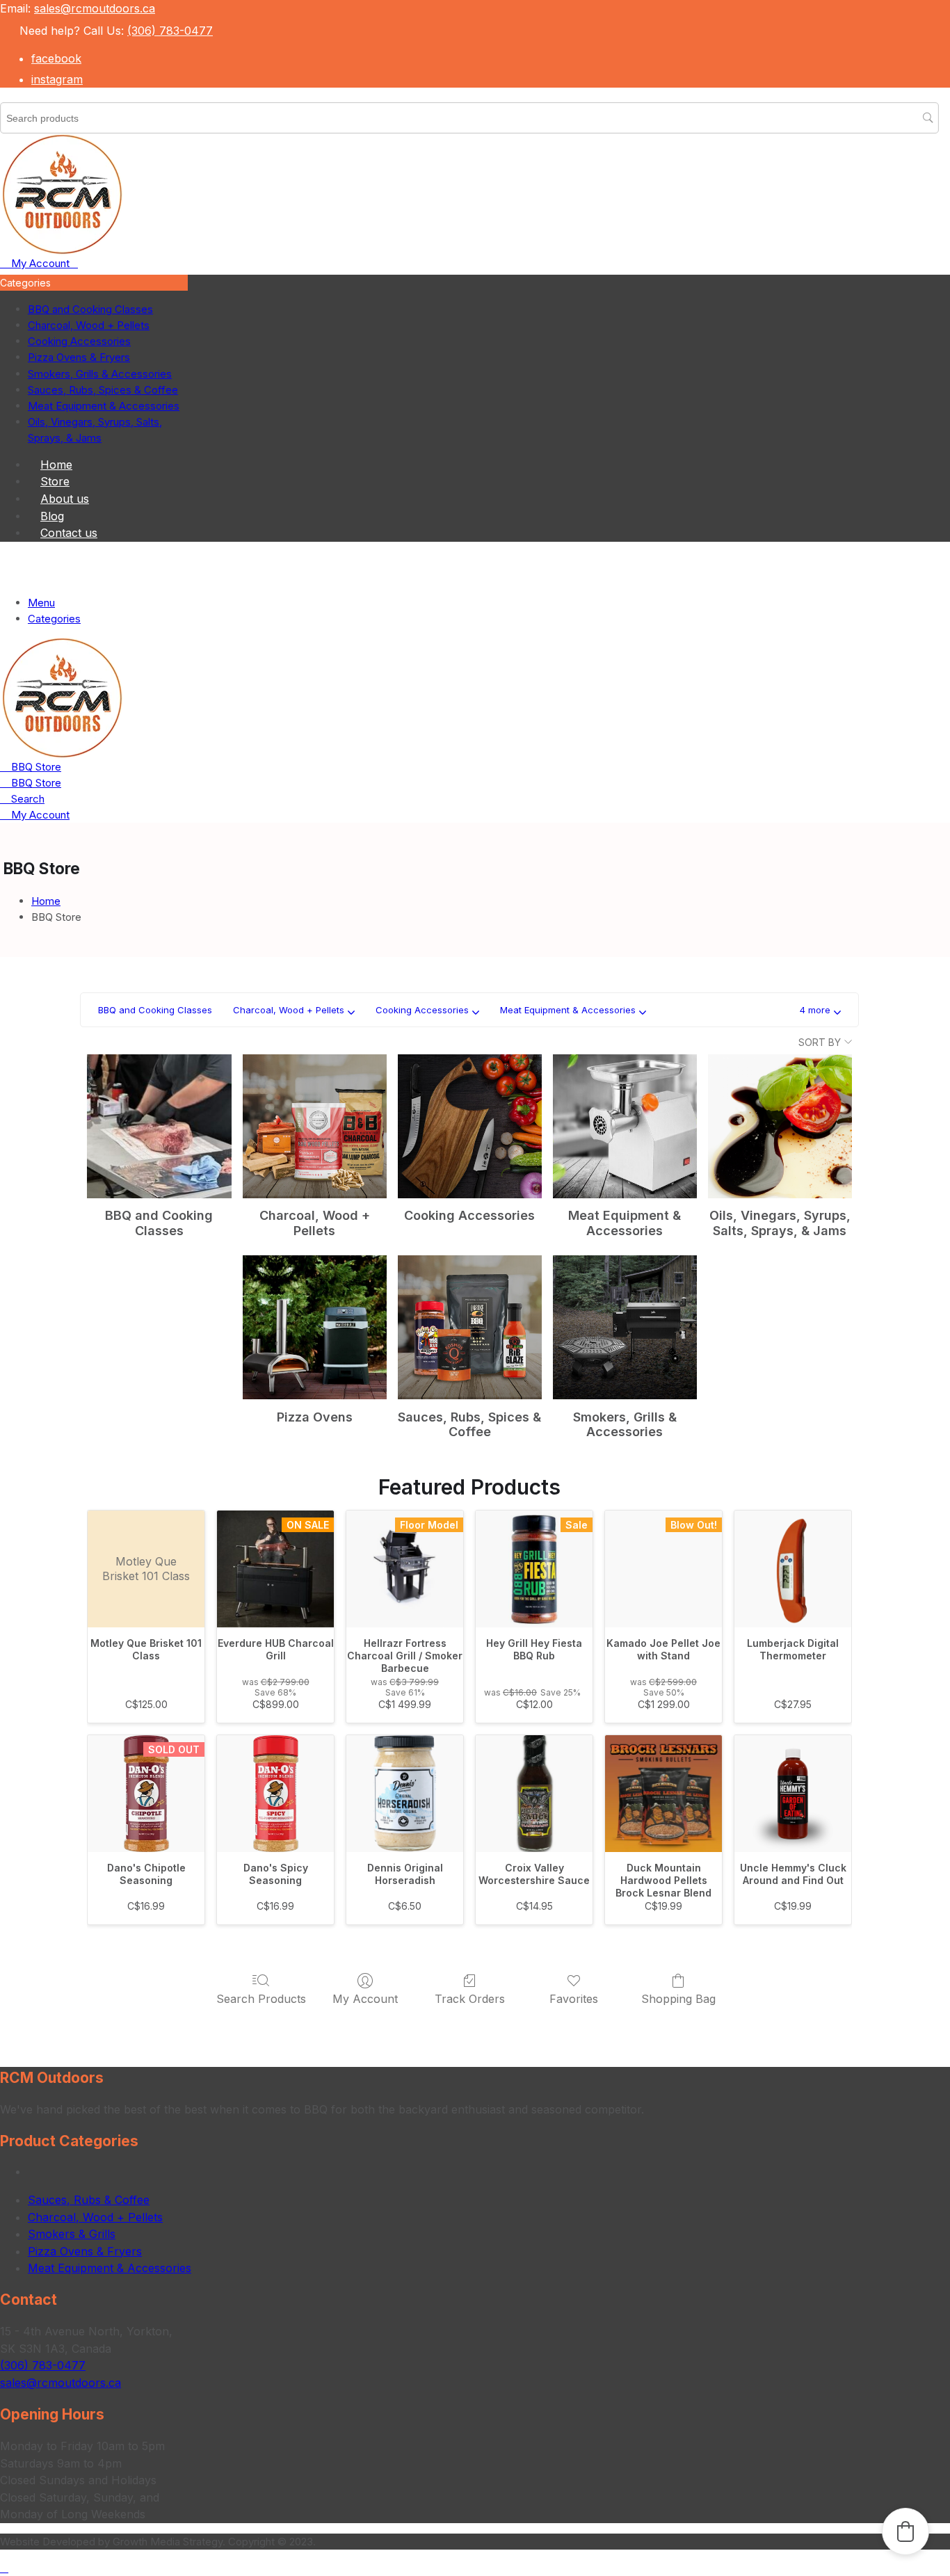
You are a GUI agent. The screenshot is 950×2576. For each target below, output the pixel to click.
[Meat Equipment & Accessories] (625, 1126)
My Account (365, 1999)
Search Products (261, 1999)
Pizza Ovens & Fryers (85, 2251)
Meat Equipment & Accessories (110, 2268)
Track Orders (470, 1999)
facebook (56, 58)
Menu (41, 603)
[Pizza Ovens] (315, 1327)
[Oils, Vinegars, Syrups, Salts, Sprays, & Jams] (780, 1126)
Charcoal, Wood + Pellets (95, 2217)
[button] (820, 1010)
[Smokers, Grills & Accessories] (625, 1327)
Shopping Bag (678, 1999)
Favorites (574, 1999)
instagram (57, 79)
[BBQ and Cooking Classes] (159, 1126)
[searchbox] (469, 118)
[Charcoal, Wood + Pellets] (315, 1126)
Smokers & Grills (72, 2234)
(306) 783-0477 (170, 31)
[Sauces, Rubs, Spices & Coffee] (470, 1327)
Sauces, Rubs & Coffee (89, 2200)
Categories (54, 619)
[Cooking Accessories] (470, 1126)
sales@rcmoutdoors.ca (95, 8)
